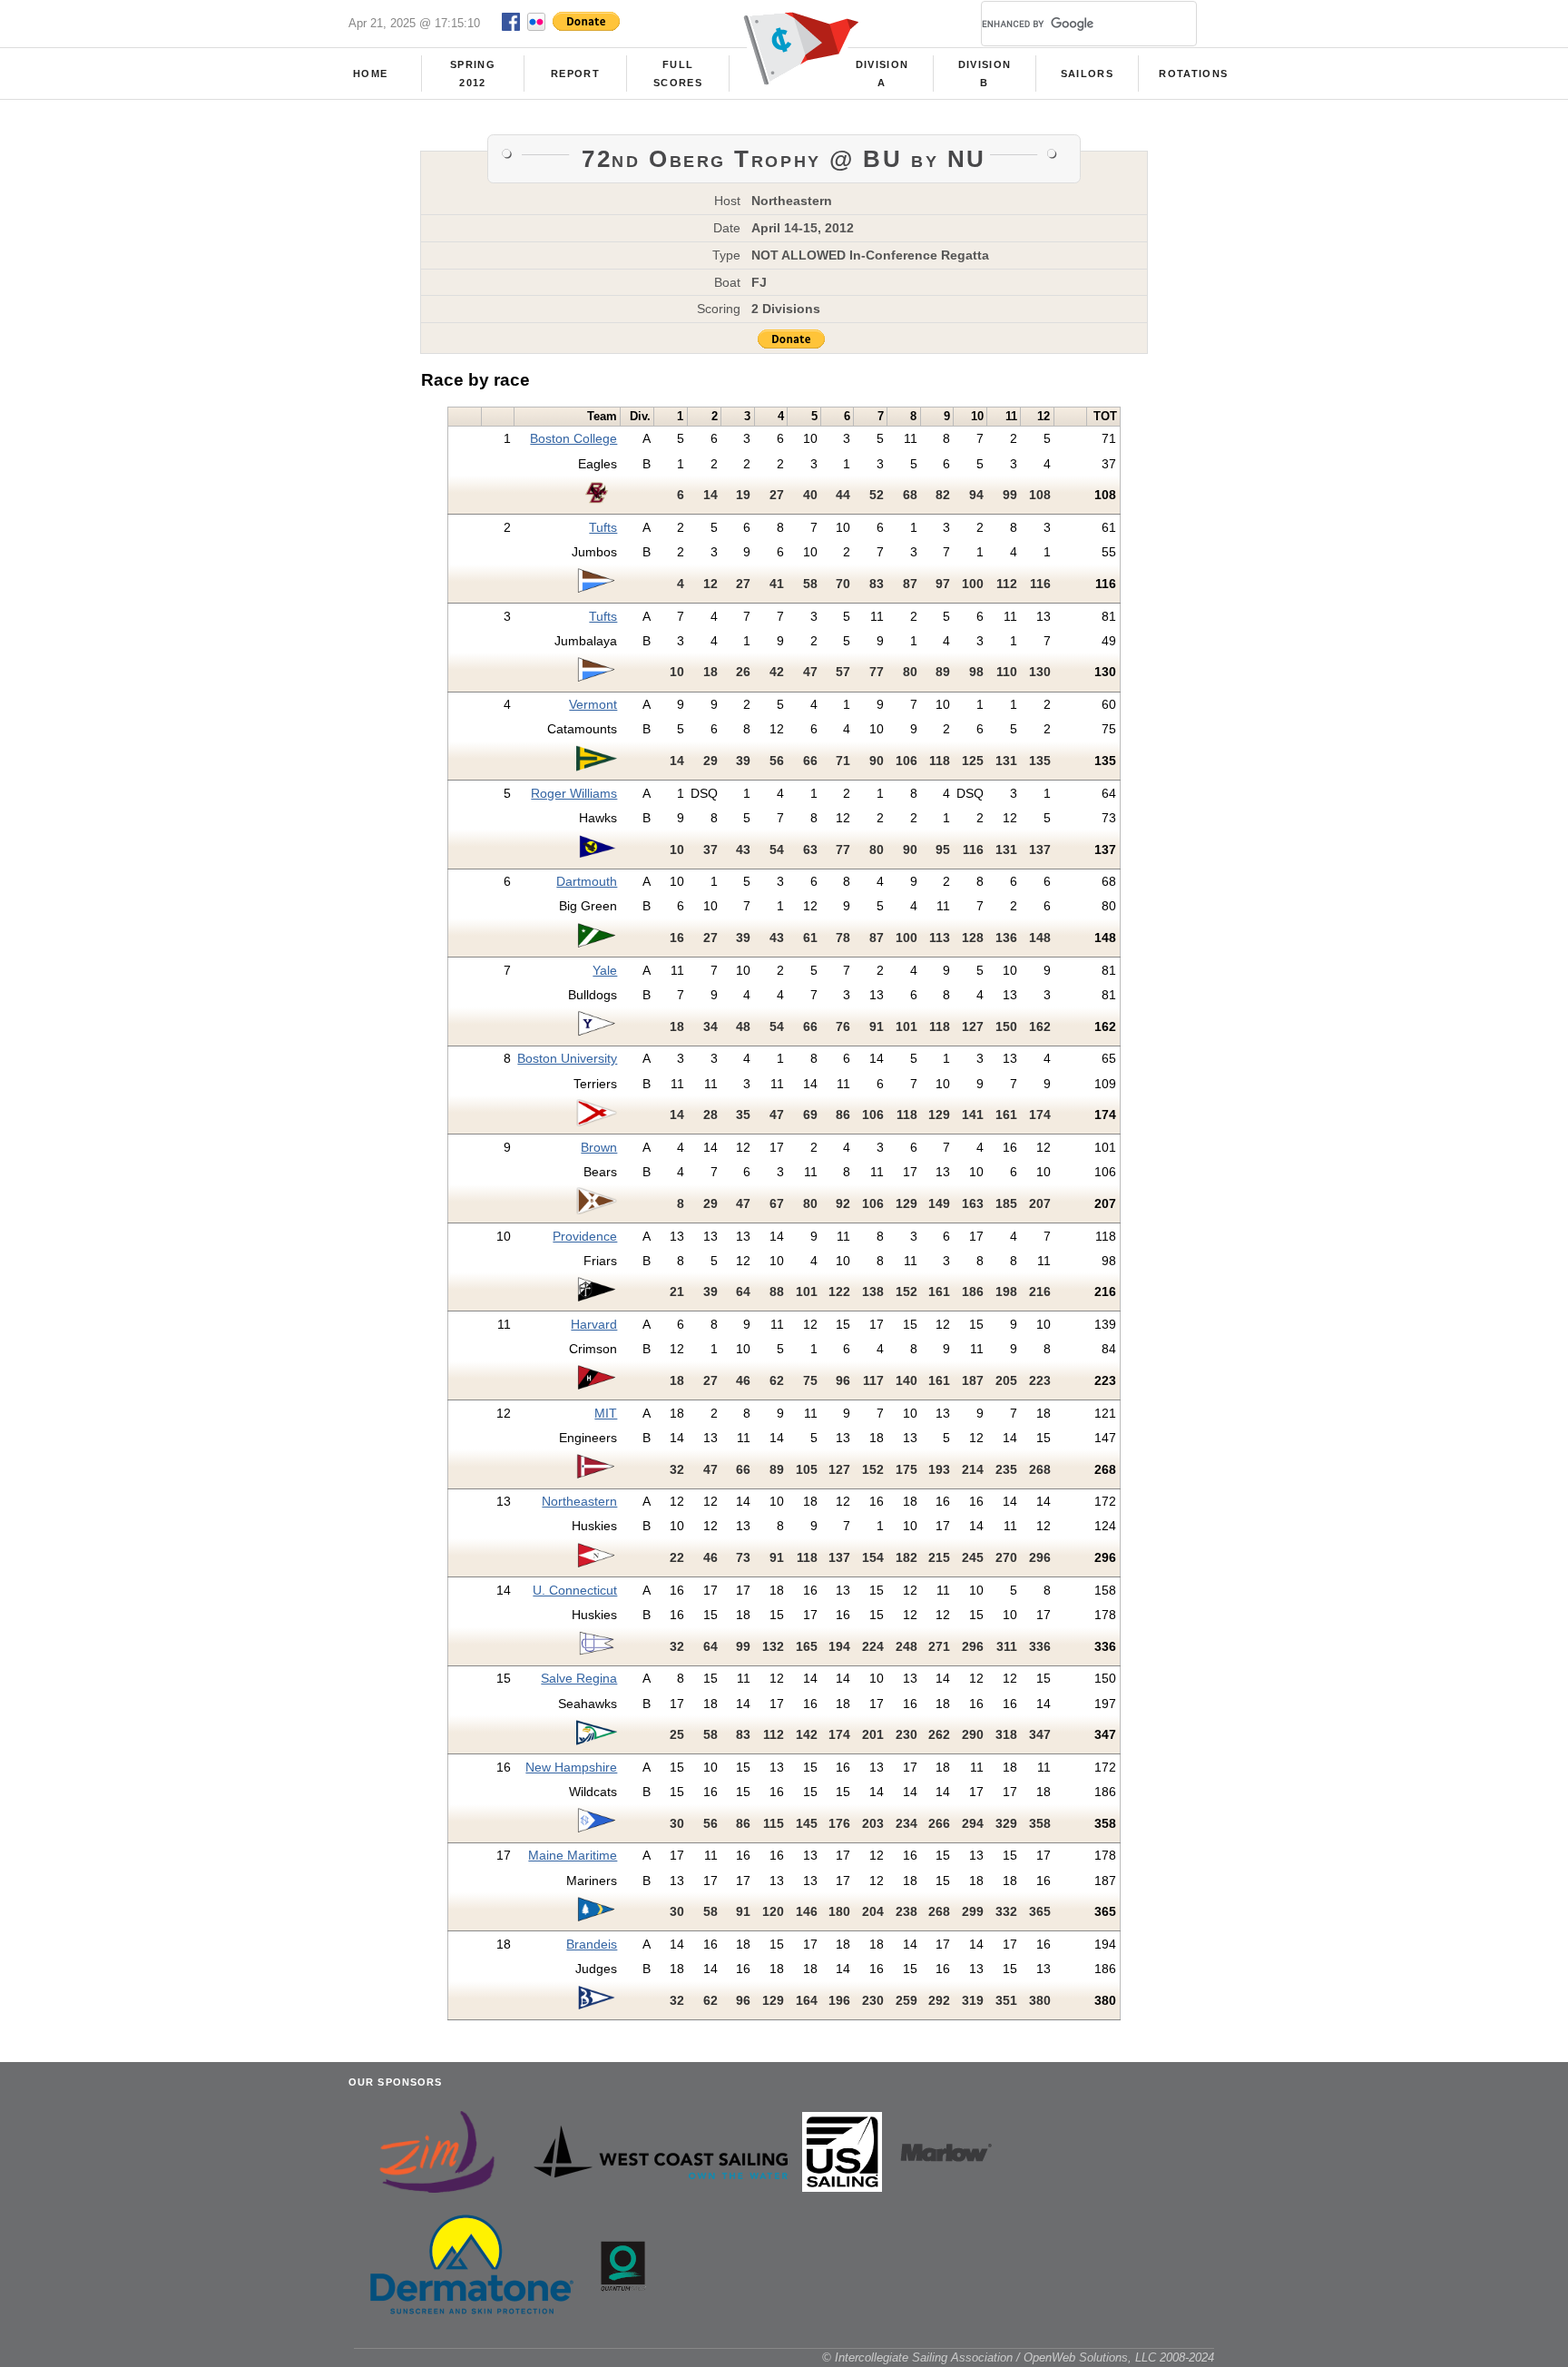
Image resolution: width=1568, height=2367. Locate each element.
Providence (585, 1236)
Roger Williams (574, 793)
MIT (606, 1413)
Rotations (1193, 74)
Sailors (1087, 74)
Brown (599, 1147)
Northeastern (579, 1501)
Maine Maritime (573, 1855)
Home (370, 74)
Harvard (594, 1324)
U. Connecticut (575, 1590)
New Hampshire (571, 1767)
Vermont (593, 704)
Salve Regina (579, 1678)
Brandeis (592, 1944)
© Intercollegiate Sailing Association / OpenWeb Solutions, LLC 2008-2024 (1018, 2357)
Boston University (567, 1058)
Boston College (573, 438)
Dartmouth (587, 881)
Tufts (603, 527)
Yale (605, 970)
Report (575, 74)
